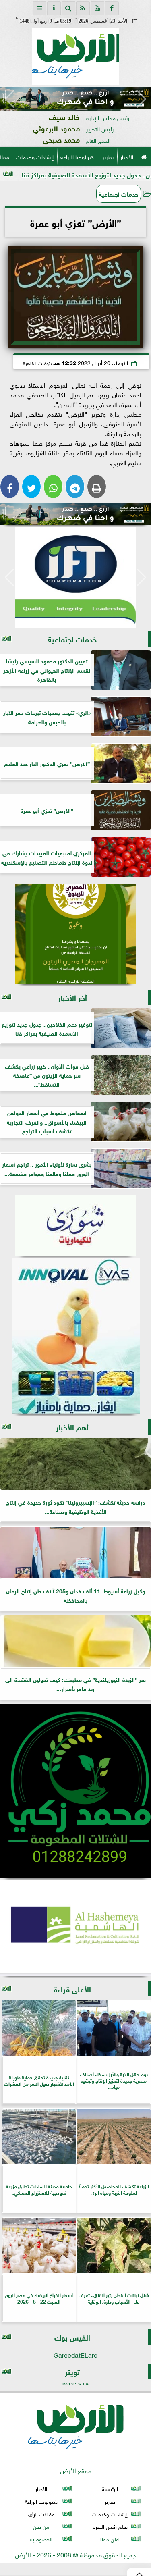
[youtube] (97, 8)
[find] (68, 8)
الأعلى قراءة (72, 1989)
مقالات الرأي (41, 2514)
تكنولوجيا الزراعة (78, 156)
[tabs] (39, 8)
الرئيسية (110, 2489)
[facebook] (112, 8)
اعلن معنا (110, 2539)
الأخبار (127, 156)
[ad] (75, 98)
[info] (54, 8)
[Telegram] (75, 487)
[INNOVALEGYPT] (75, 1336)
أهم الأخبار (72, 1427)
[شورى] (75, 1225)
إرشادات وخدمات (35, 156)
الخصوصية (41, 2539)
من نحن (41, 2526)
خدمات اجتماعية (119, 193)
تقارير (108, 156)
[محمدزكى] (75, 1791)
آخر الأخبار (72, 997)
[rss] (83, 8)
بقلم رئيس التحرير (110, 2526)
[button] (9, 99)
